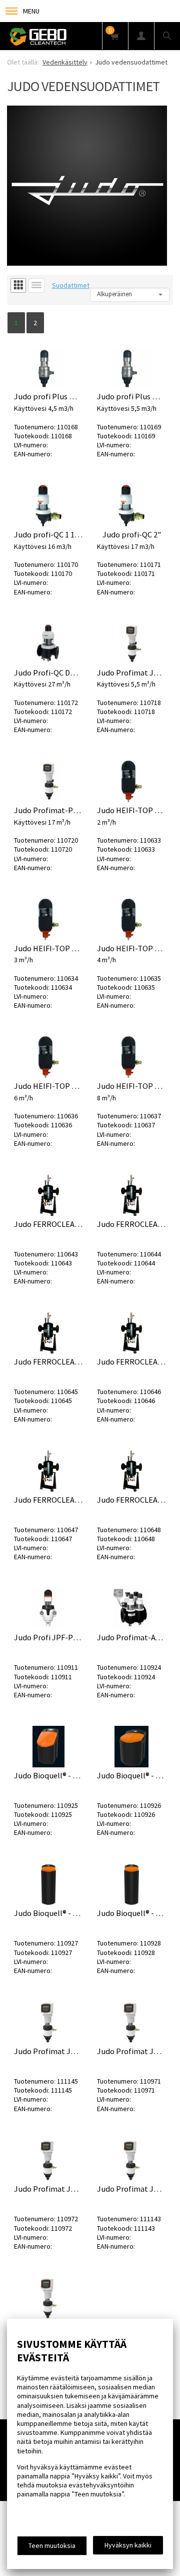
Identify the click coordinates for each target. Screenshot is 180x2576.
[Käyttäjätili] (141, 36)
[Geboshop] (65, 36)
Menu (31, 11)
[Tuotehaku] (167, 36)
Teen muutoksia (52, 2545)
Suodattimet (71, 285)
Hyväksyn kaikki (128, 2545)
